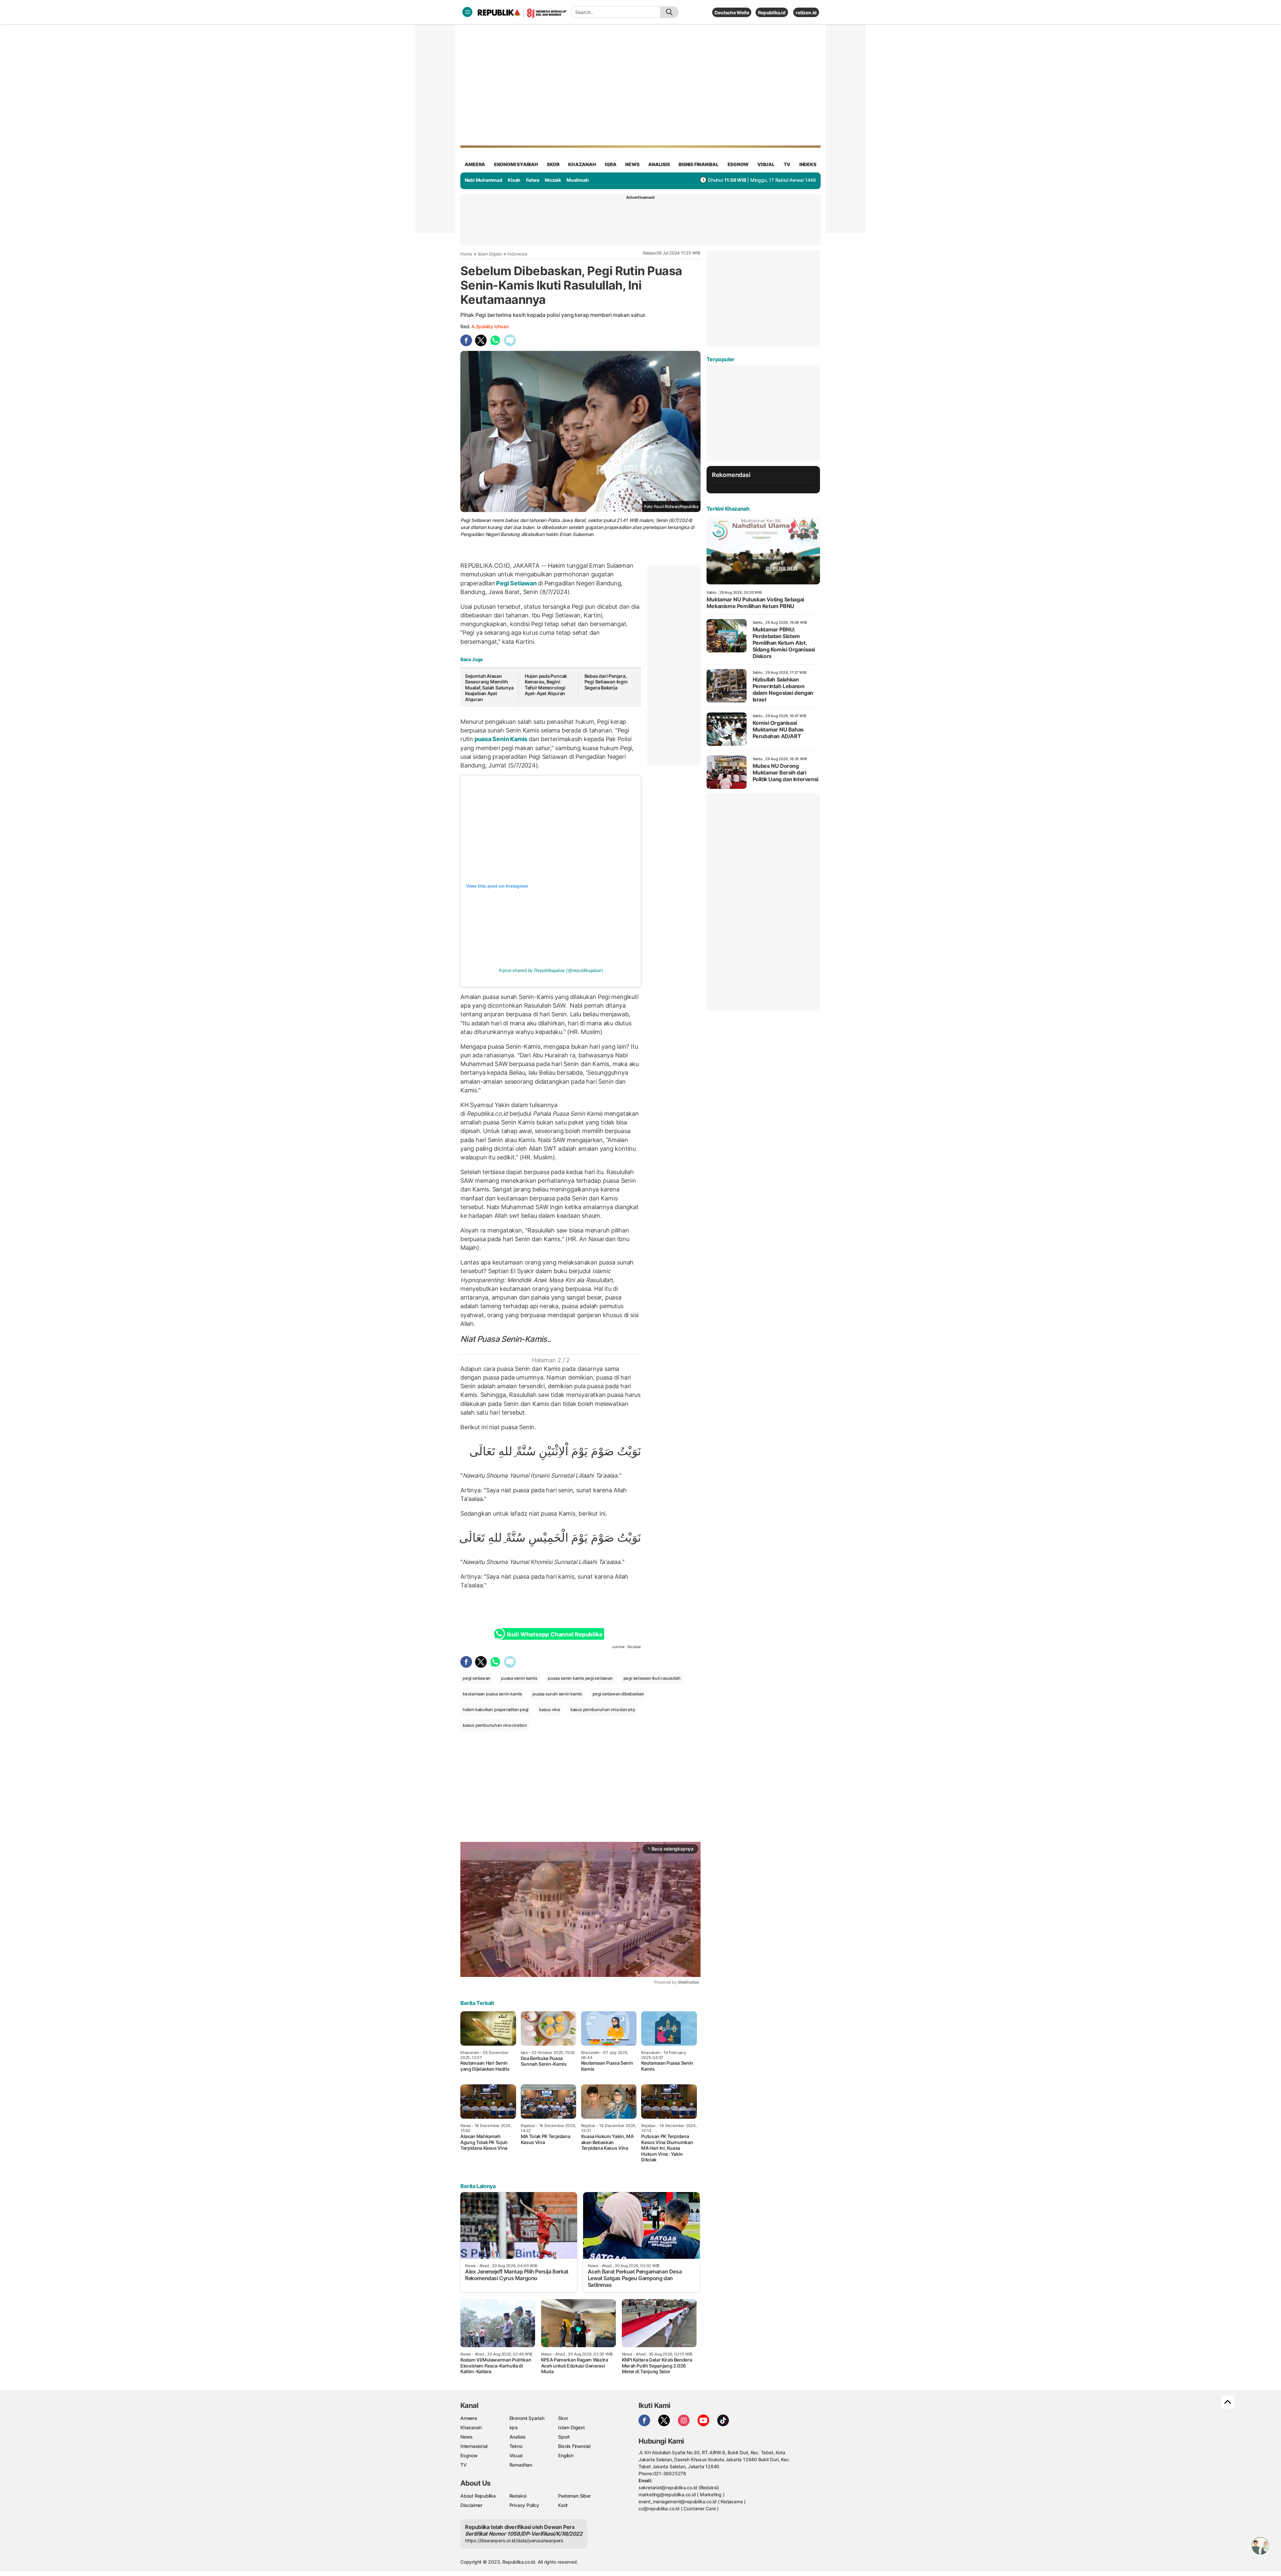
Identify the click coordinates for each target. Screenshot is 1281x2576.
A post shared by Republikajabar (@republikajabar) (551, 970)
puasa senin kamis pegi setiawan (580, 1678)
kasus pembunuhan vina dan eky (603, 1709)
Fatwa (533, 180)
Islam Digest (490, 254)
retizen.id (806, 13)
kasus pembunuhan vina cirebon (495, 1725)
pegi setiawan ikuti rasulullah (652, 1678)
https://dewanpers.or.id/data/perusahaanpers (514, 2540)
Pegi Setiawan (516, 583)
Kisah (514, 180)
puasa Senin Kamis (501, 739)
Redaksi (518, 2496)
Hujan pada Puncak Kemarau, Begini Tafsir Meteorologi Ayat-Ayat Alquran (546, 685)
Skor (563, 2418)
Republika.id (772, 13)
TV (787, 164)
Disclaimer (471, 2505)
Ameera (469, 2418)
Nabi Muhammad (484, 180)
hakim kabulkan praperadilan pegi (496, 1709)
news (632, 164)
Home (466, 254)
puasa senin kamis (519, 1678)
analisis (659, 164)
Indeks (808, 164)
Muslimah (577, 180)
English (566, 2455)
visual (766, 164)
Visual (516, 2455)
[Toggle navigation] (467, 12)
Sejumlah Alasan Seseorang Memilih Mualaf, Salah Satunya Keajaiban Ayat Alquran (489, 688)
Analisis (518, 2437)
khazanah (582, 164)
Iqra (514, 2427)
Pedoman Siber (574, 2496)
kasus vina (549, 1709)
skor (553, 164)
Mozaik (553, 180)
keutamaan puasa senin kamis (492, 1694)
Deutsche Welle (732, 13)
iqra (610, 164)
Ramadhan (521, 2465)
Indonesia (517, 254)
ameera (475, 164)
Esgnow (469, 2455)
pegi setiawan (477, 1678)
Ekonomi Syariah (516, 164)
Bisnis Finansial (699, 164)
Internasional (474, 2446)
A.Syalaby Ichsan (490, 326)
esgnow (738, 164)
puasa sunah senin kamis (557, 1694)
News (467, 2437)
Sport (564, 2437)
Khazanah (471, 2427)
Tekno (516, 2446)
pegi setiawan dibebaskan (618, 1694)
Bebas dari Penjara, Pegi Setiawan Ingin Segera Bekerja (606, 682)
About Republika (478, 2496)
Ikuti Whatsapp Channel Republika (554, 1634)
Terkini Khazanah (728, 509)
